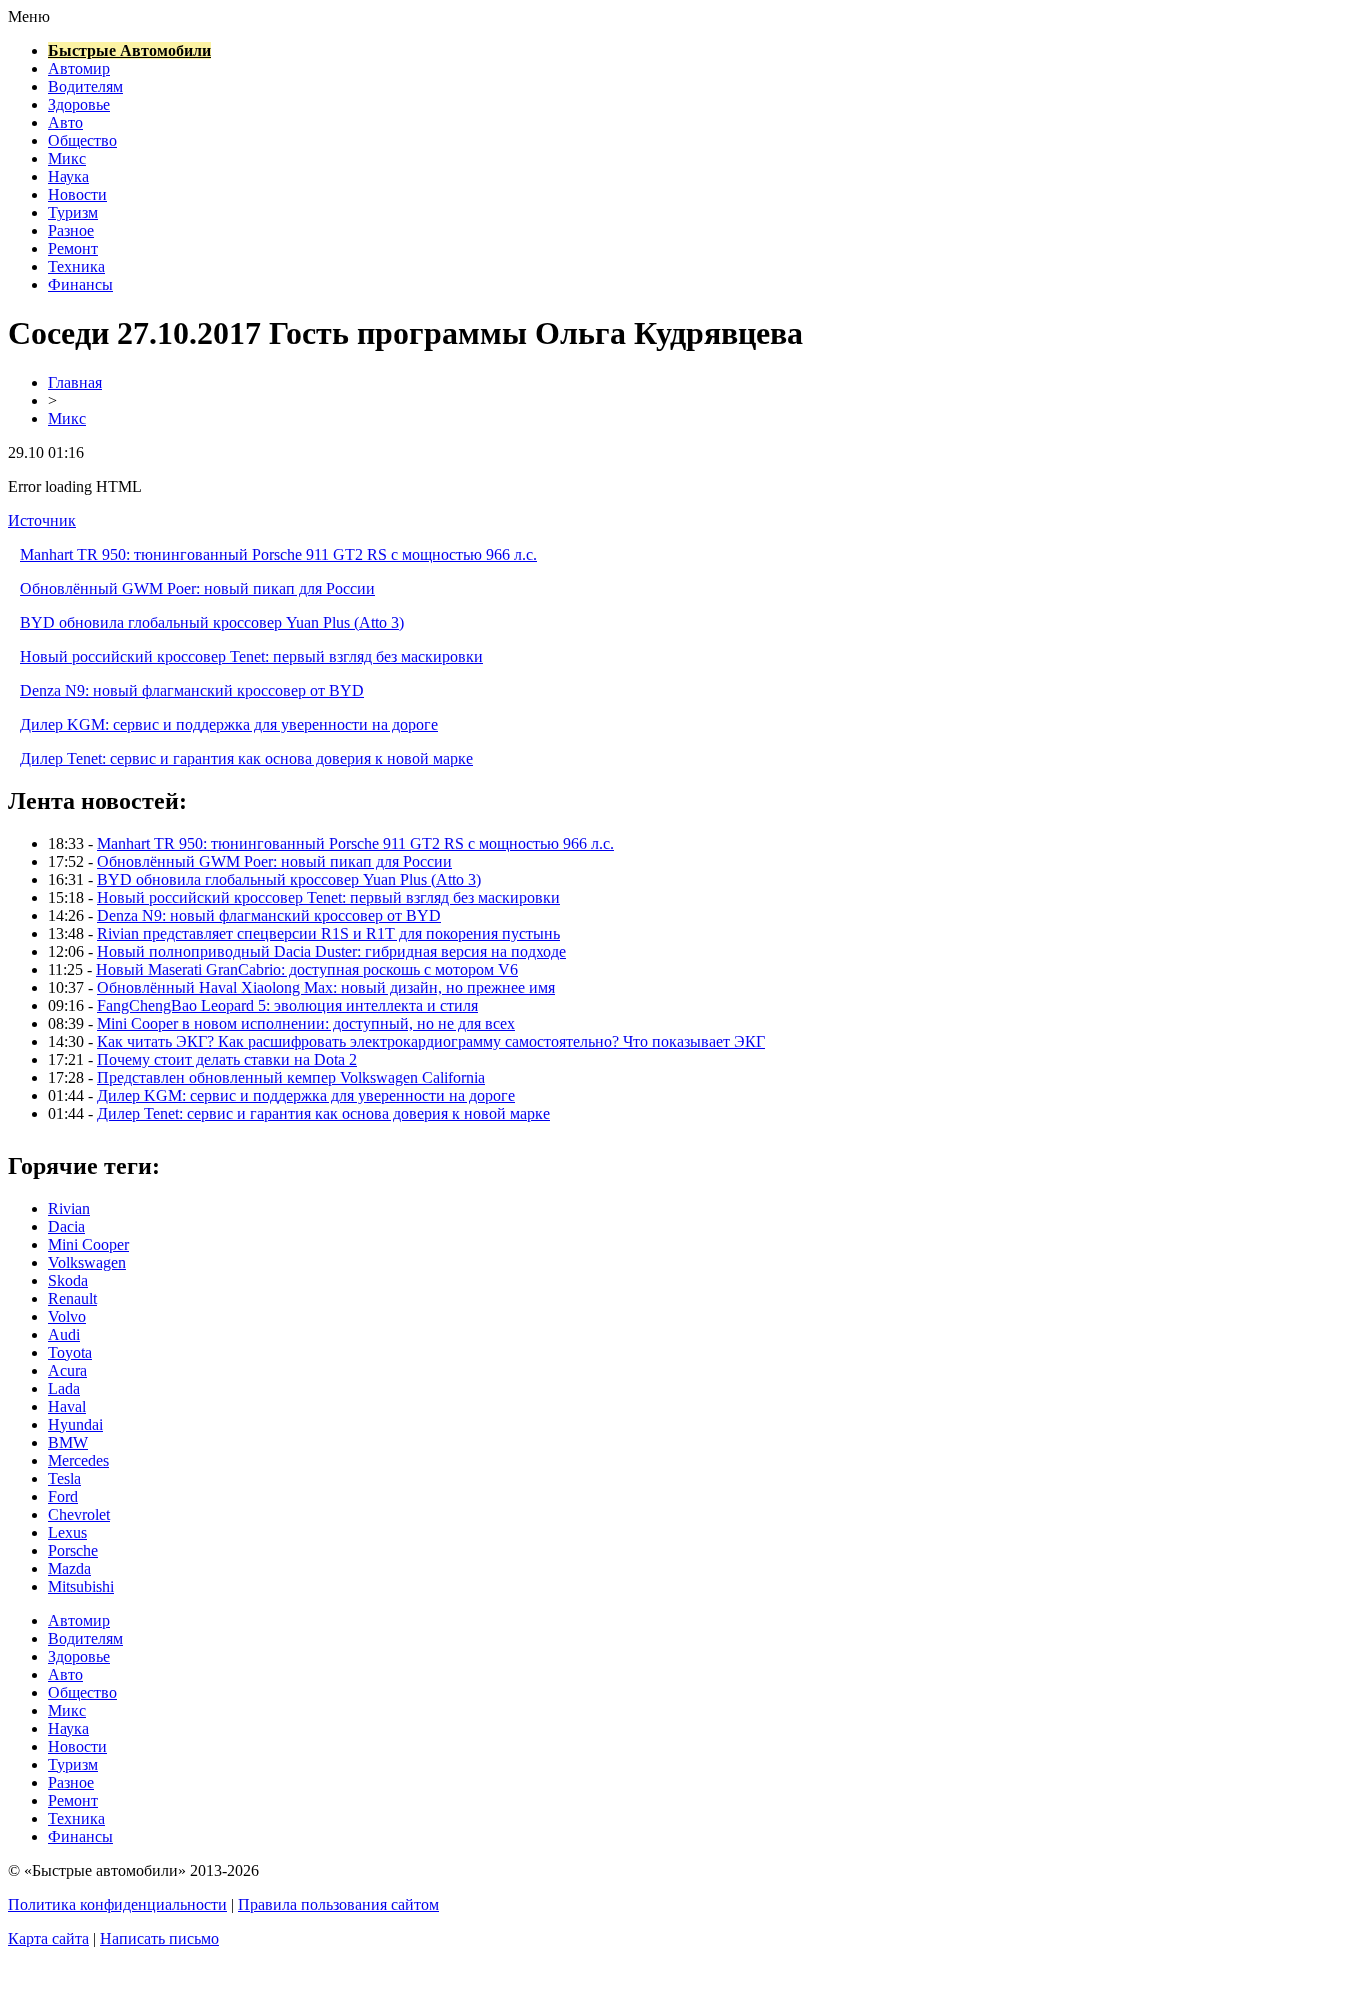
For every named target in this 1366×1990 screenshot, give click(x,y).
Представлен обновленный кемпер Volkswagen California (291, 1077)
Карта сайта (48, 1938)
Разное (71, 230)
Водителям (85, 86)
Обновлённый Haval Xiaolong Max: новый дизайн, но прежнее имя (326, 987)
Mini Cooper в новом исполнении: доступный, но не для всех (306, 1023)
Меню (29, 16)
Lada (64, 1388)
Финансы (80, 284)
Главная (75, 382)
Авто (65, 122)
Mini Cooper (88, 1244)
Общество (82, 140)
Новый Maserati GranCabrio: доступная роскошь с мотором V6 (307, 969)
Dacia (66, 1226)
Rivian (69, 1208)
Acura (67, 1370)
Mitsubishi (81, 1586)
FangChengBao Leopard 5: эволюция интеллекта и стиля (287, 1005)
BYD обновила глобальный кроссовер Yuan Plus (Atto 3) (212, 622)
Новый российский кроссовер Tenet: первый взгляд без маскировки (251, 656)
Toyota (70, 1352)
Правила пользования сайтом (338, 1904)
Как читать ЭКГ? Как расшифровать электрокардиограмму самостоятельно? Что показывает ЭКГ (431, 1041)
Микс (67, 158)
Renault (72, 1298)
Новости (77, 194)
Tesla (64, 1478)
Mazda (69, 1568)
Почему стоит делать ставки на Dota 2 (227, 1059)
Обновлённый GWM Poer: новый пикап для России (197, 588)
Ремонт (73, 248)
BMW (68, 1442)
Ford (63, 1496)
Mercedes (78, 1460)
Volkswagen (87, 1262)
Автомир (79, 68)
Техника (76, 266)
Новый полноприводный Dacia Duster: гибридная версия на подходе (331, 951)
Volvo (67, 1316)
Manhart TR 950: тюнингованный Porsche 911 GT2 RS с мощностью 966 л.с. (278, 554)
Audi (64, 1334)
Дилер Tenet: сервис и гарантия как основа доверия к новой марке (246, 758)
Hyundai (75, 1424)
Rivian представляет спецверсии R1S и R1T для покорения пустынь (328, 933)
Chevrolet (79, 1514)
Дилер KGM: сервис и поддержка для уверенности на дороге (229, 724)
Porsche (73, 1550)
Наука (68, 176)
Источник (42, 520)
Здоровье (79, 104)
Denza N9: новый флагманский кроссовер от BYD (192, 690)
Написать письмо (159, 1938)
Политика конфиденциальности (117, 1904)
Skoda (68, 1280)
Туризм (73, 212)
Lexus (67, 1532)
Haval (67, 1406)
